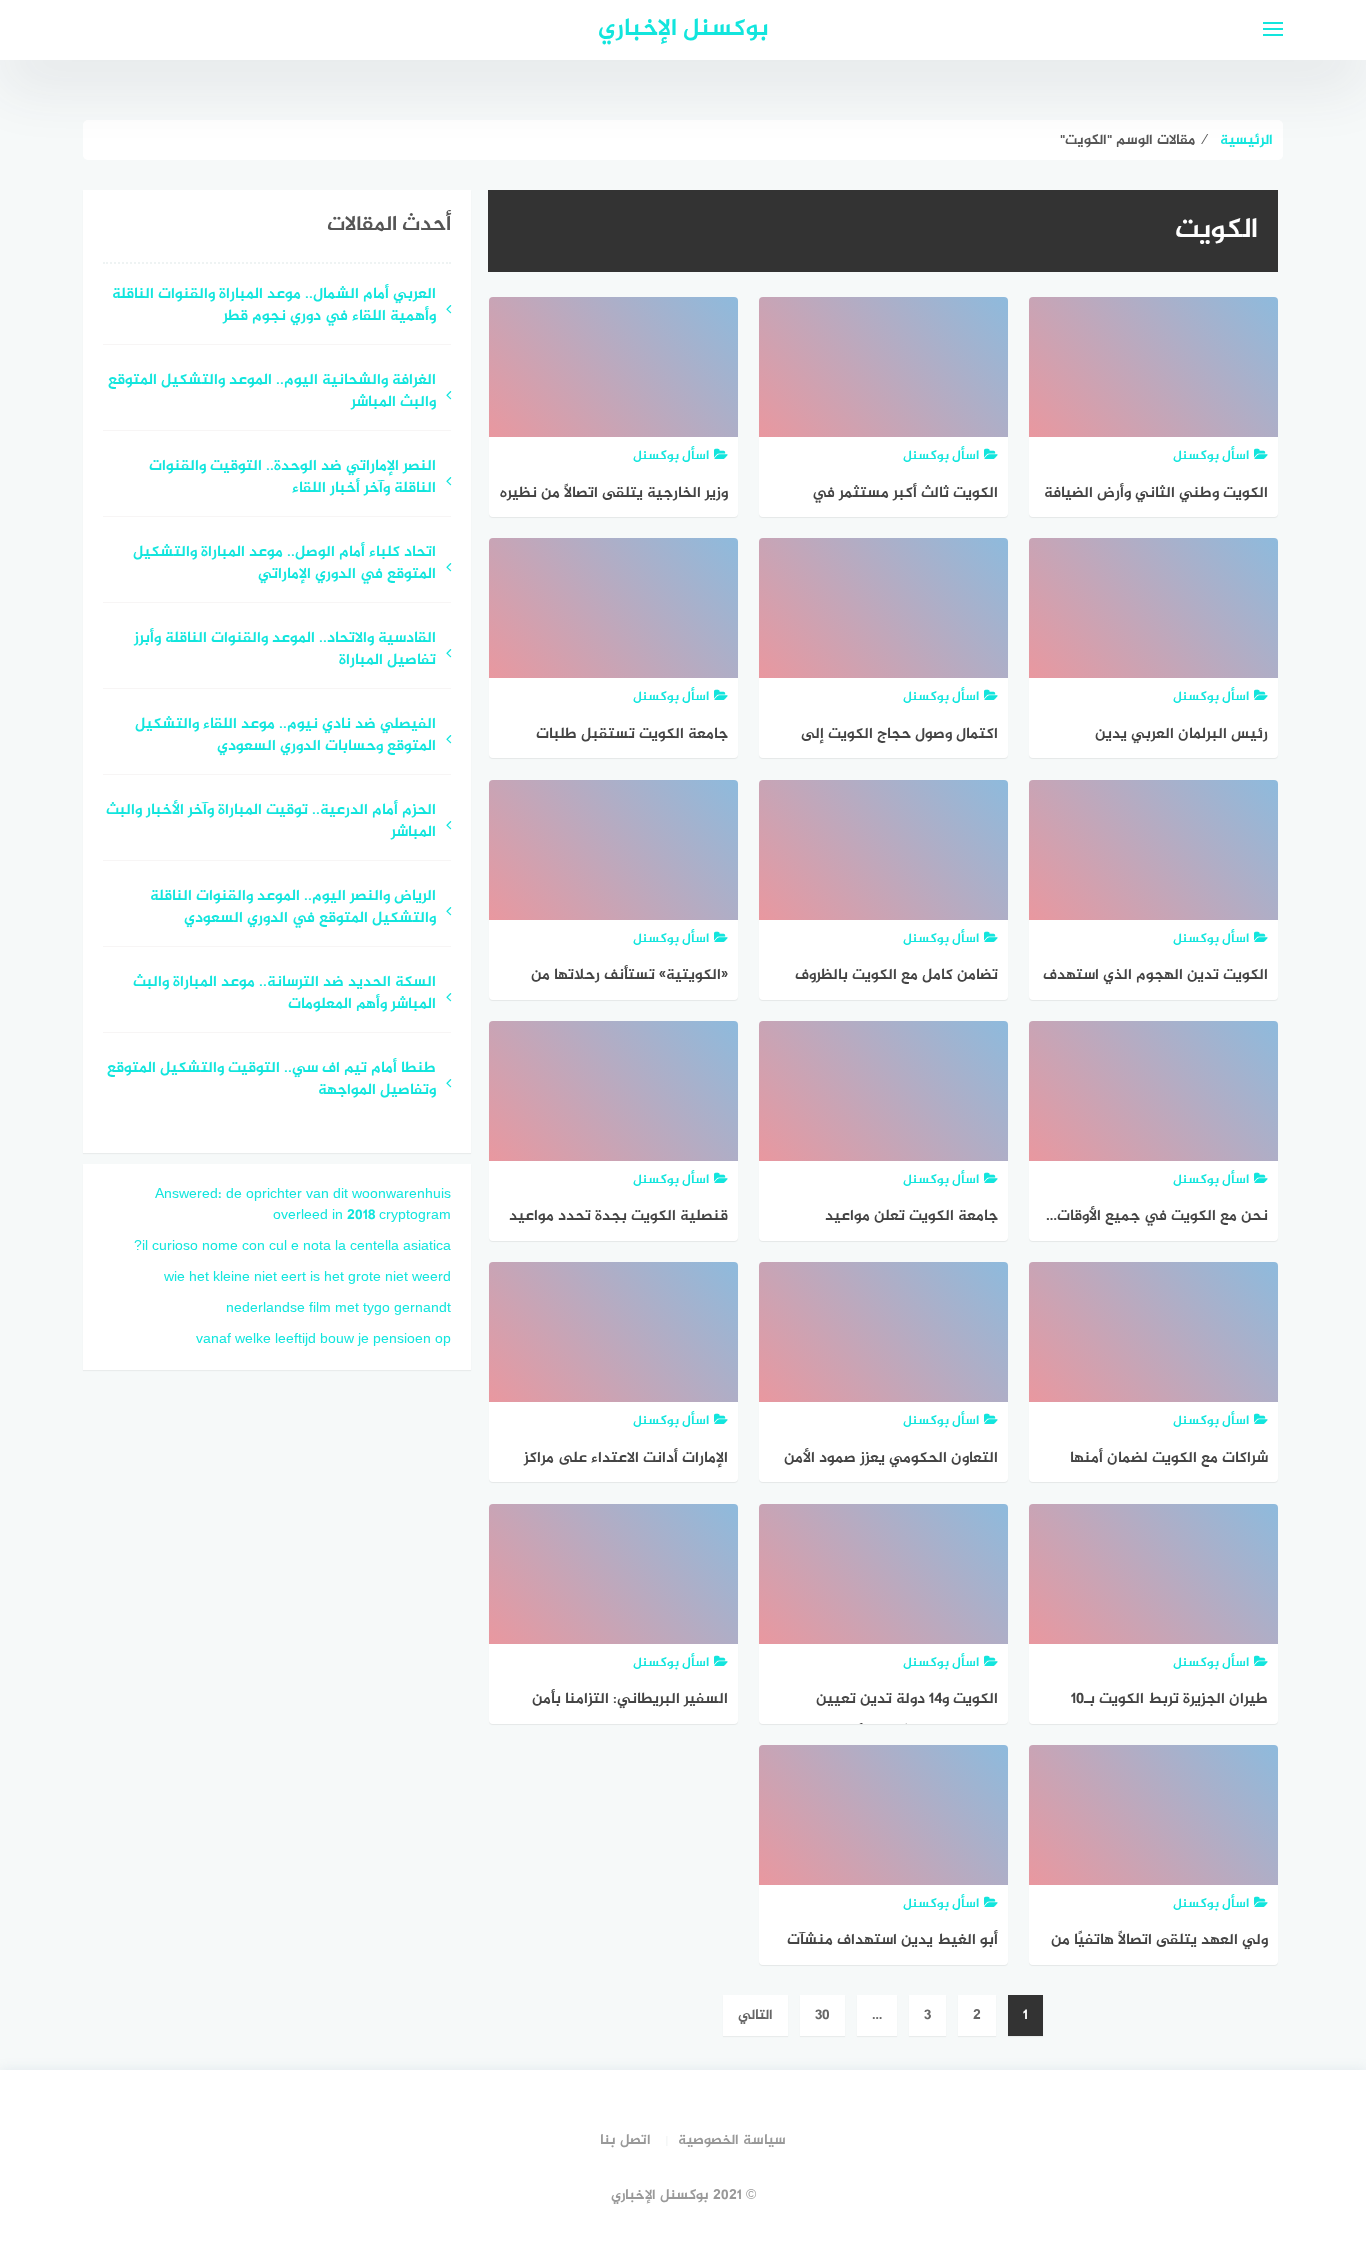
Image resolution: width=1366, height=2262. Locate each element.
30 (822, 2015)
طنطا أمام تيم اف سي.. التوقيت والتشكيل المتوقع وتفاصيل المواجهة (271, 1081)
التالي (755, 2015)
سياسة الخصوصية (732, 2140)
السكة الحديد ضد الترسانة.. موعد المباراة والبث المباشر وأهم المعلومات (284, 995)
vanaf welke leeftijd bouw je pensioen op (323, 1339)
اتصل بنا (625, 2140)
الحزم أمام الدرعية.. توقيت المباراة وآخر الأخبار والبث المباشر (271, 823)
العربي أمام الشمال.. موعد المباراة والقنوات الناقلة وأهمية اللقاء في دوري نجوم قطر (274, 307)
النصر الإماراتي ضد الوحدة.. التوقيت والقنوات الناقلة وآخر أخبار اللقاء (292, 479)
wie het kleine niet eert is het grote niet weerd (307, 1277)
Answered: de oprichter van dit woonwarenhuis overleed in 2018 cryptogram (303, 1205)
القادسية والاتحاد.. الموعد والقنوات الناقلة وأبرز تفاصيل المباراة (285, 651)
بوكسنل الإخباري (683, 29)
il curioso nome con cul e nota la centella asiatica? (292, 1246)
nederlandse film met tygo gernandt (338, 1308)
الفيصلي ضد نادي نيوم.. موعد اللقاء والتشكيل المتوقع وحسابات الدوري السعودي (285, 737)
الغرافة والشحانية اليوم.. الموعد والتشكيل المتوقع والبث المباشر (272, 393)
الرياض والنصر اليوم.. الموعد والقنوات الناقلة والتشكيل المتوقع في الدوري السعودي (293, 909)
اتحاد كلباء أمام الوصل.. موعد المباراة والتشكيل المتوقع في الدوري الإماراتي (284, 565)
